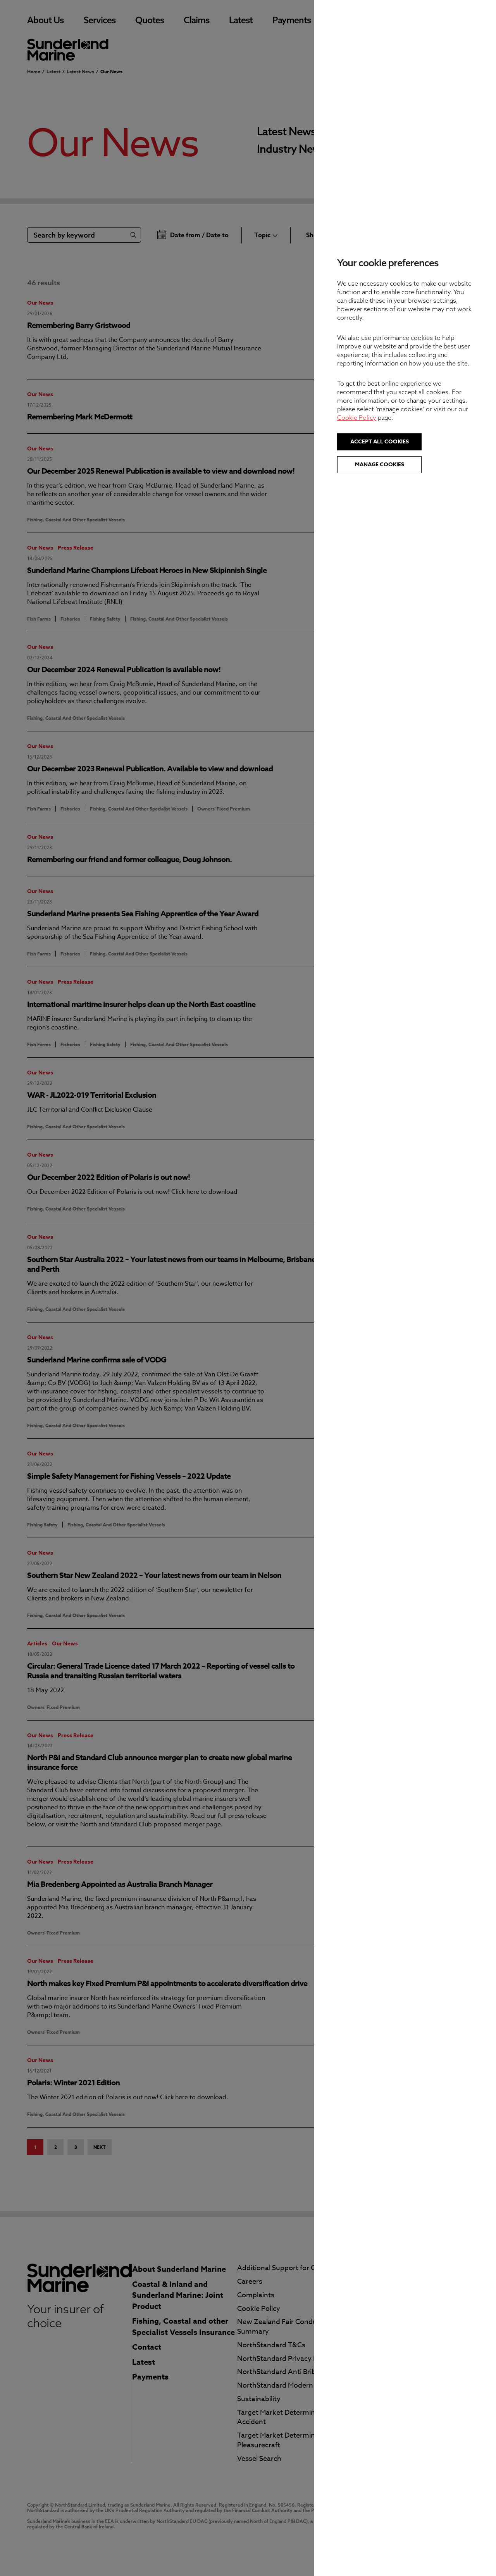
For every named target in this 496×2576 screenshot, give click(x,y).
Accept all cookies (380, 442)
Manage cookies (380, 465)
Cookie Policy (357, 417)
